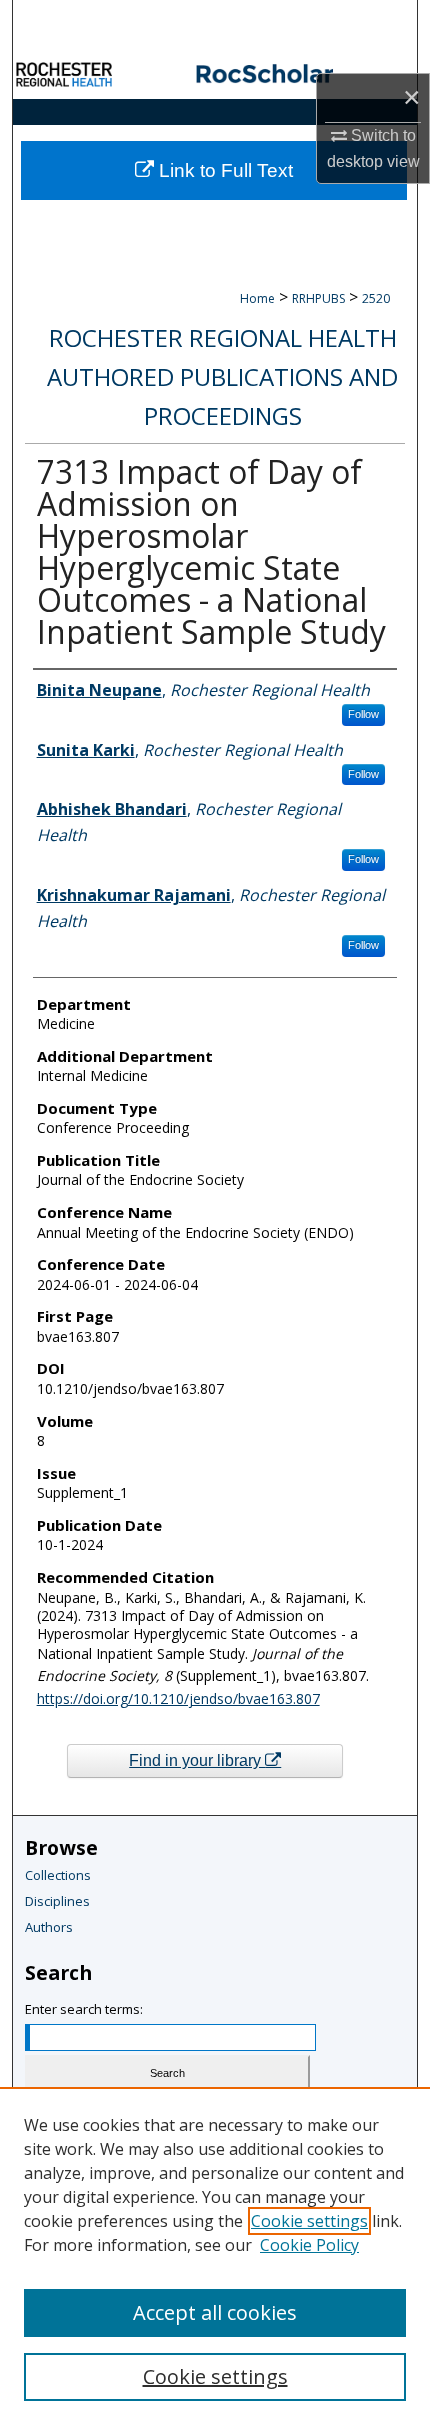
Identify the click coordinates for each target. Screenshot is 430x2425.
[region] (215, 2256)
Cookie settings (309, 2221)
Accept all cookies (215, 2312)
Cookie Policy (309, 2245)
